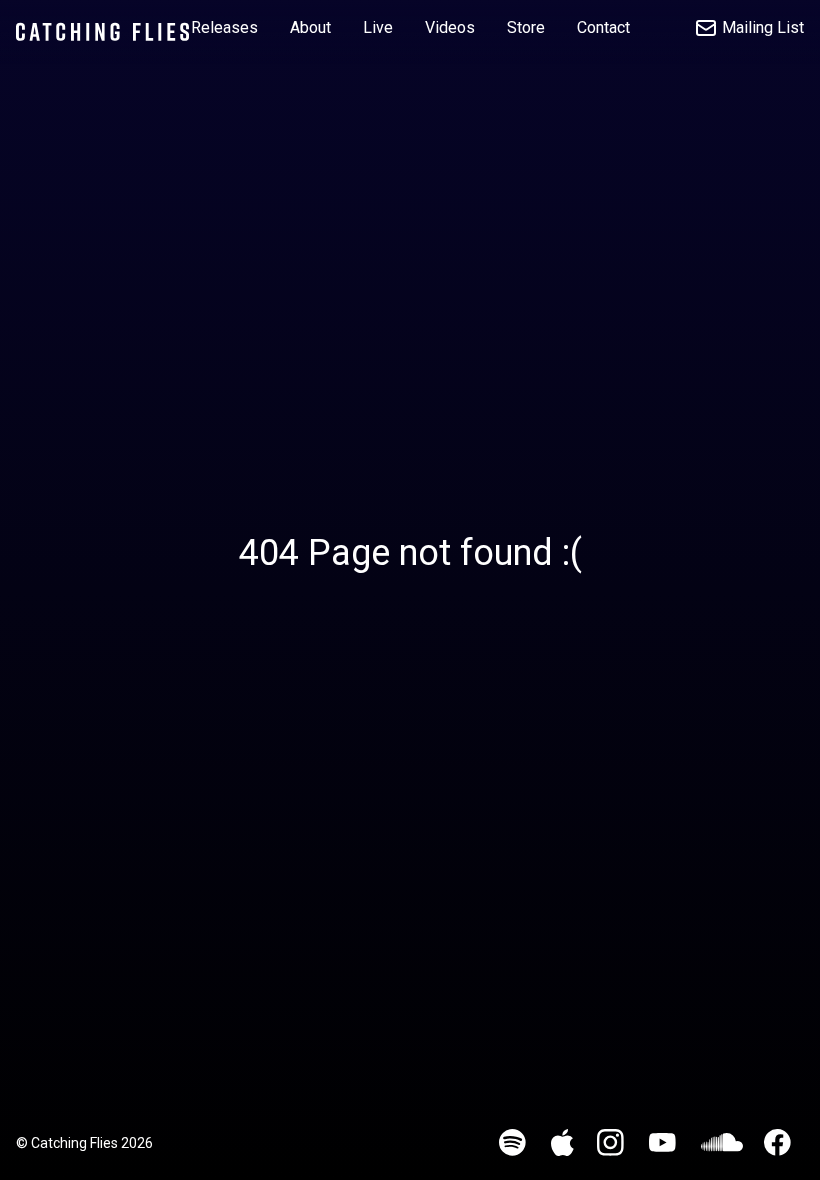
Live (378, 27)
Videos (450, 27)
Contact (603, 27)
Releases (224, 27)
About (310, 27)
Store (526, 27)
